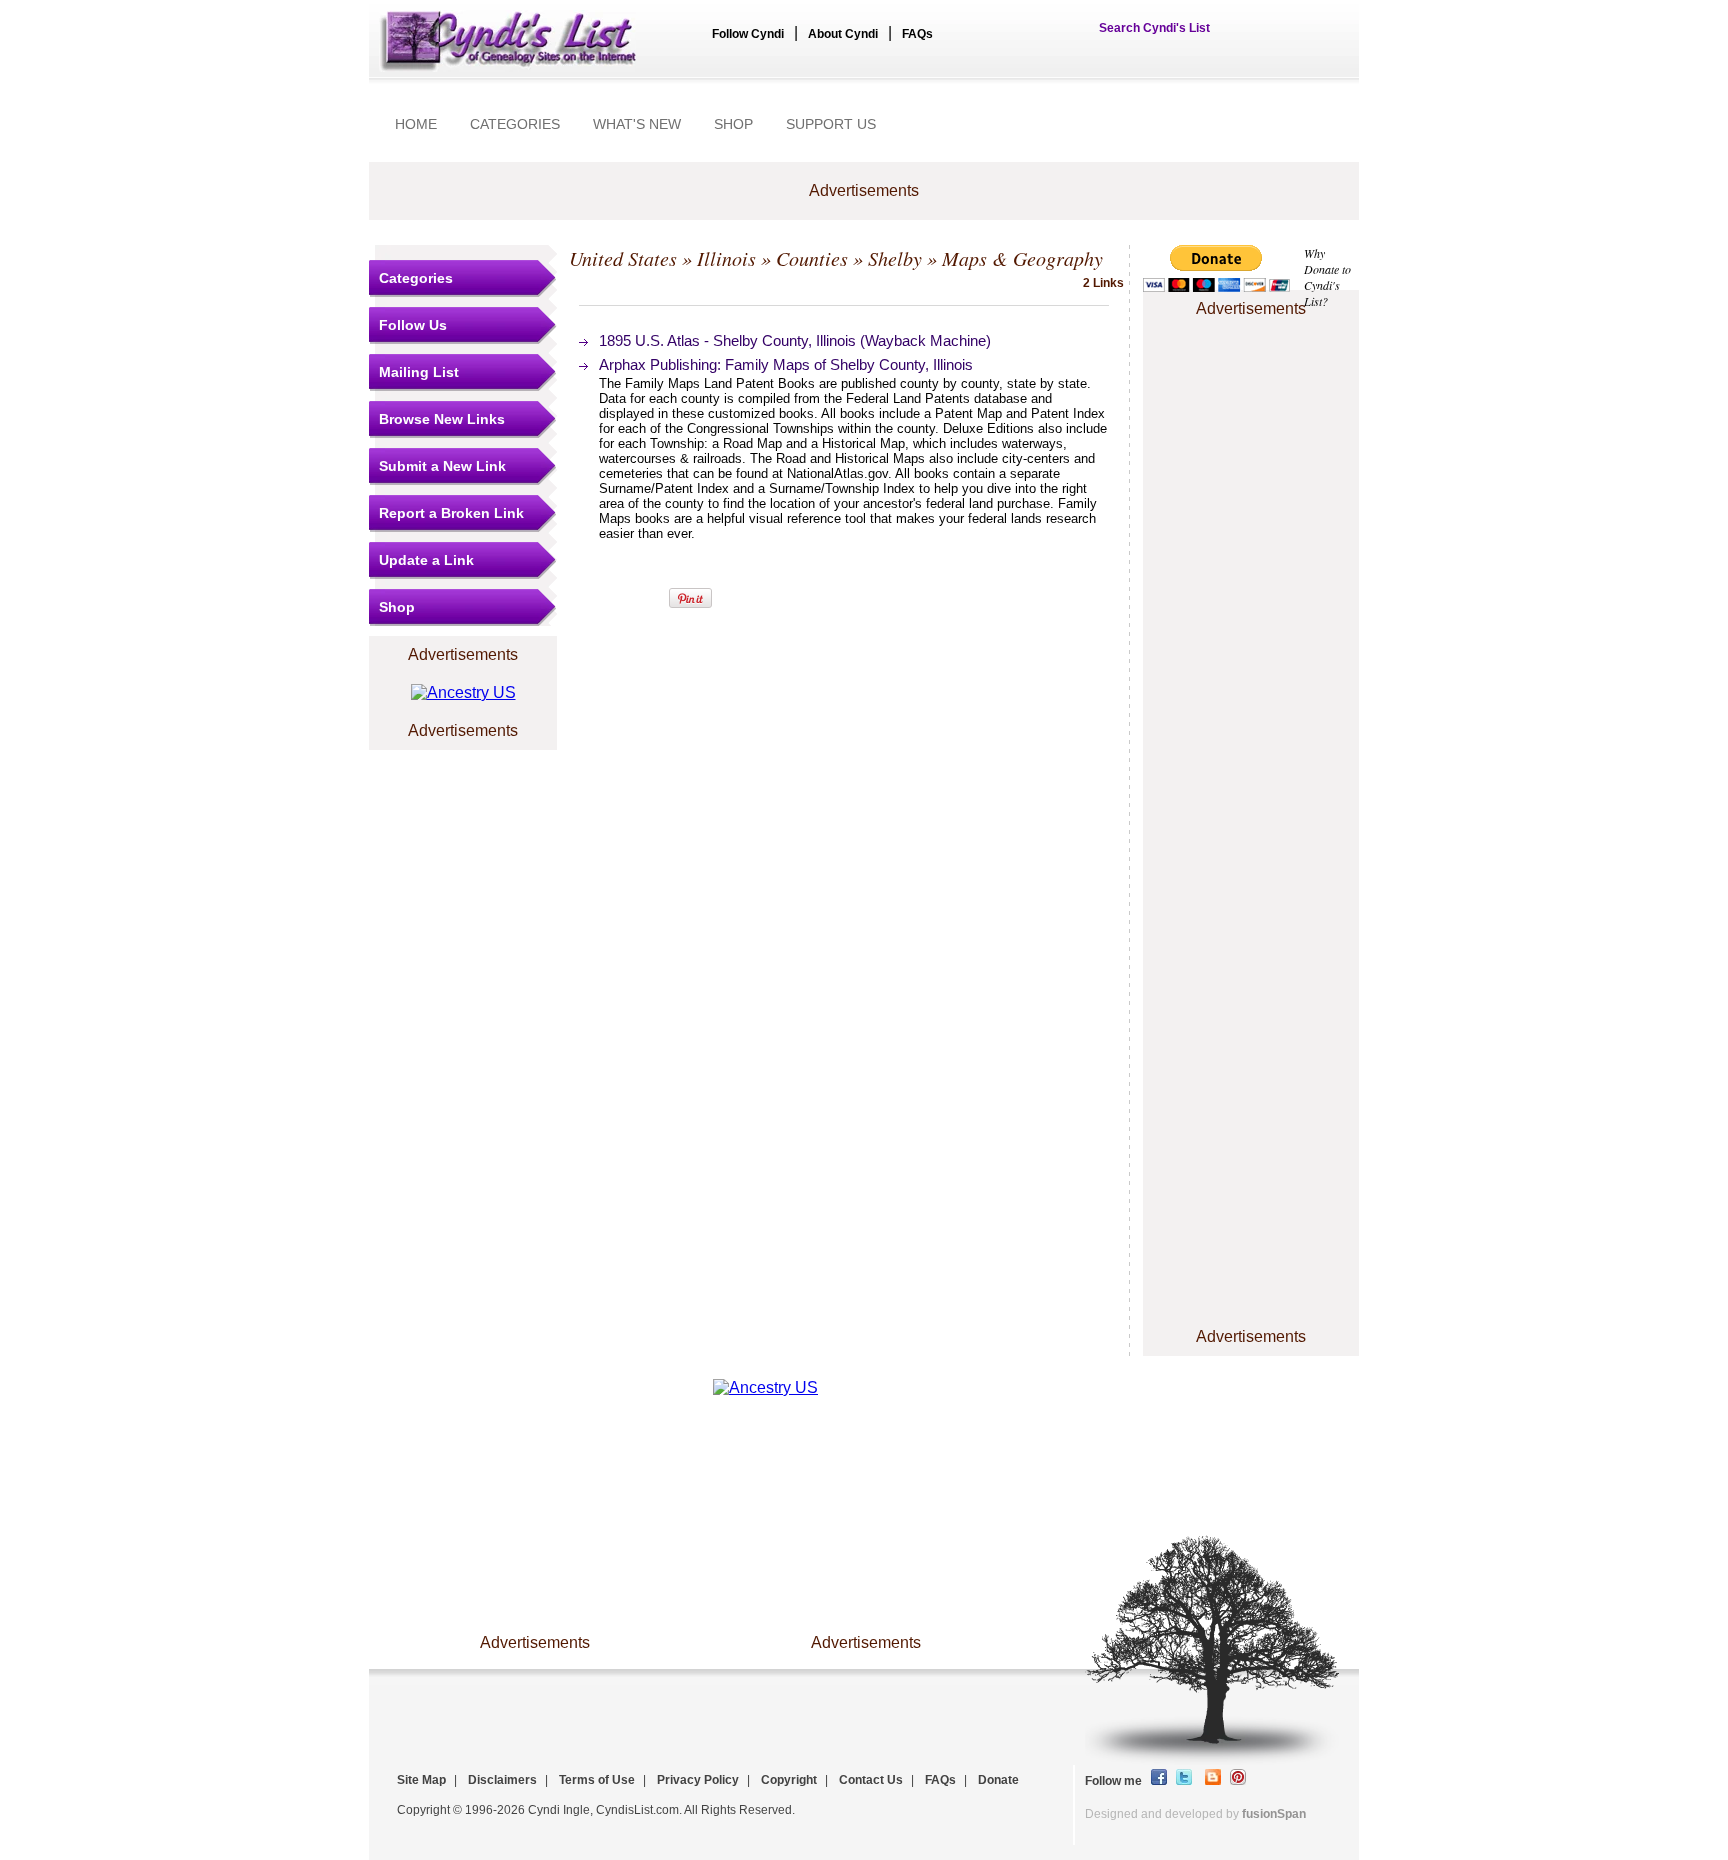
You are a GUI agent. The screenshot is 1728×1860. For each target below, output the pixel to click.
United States (623, 258)
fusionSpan (1274, 1814)
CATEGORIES (515, 124)
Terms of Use (597, 1780)
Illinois (726, 258)
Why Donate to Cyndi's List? (1327, 277)
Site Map (421, 1780)
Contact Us (871, 1780)
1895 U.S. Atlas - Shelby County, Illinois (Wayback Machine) (795, 340)
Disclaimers (502, 1780)
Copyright (789, 1780)
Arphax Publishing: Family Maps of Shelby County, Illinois (786, 364)
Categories (416, 278)
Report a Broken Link (451, 513)
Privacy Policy (698, 1780)
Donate (998, 1780)
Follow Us (413, 325)
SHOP (733, 124)
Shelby (895, 258)
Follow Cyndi (748, 34)
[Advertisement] (1251, 383)
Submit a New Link (442, 466)
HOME (416, 124)
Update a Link (426, 560)
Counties (812, 258)
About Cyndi (843, 34)
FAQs (917, 34)
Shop (397, 607)
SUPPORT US (831, 124)
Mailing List (419, 372)
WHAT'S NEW (637, 124)
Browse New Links (442, 419)
